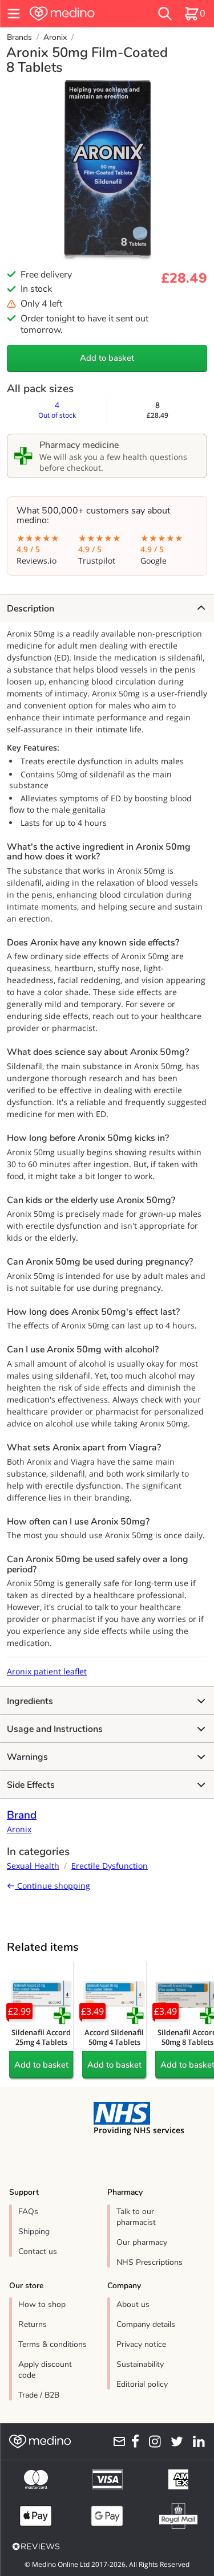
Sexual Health (33, 1866)
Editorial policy (142, 2384)
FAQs (28, 2212)
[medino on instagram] (152, 2442)
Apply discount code (45, 2370)
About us (133, 2304)
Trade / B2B (39, 2395)
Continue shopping (53, 1886)
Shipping (34, 2231)
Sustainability (140, 2364)
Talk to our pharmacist (136, 2217)
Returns (33, 2324)
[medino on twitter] (174, 2442)
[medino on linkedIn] (196, 2442)
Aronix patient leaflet (47, 1671)
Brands (19, 37)
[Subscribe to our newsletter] (117, 2442)
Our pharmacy (142, 2242)
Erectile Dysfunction (110, 1866)
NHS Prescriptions (150, 2262)
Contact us (38, 2251)
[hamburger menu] (14, 14)
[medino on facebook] (133, 2442)
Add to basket (107, 358)
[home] (78, 14)
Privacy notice (141, 2344)
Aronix (55, 37)
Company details (146, 2324)
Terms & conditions (53, 2344)
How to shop (42, 2304)
